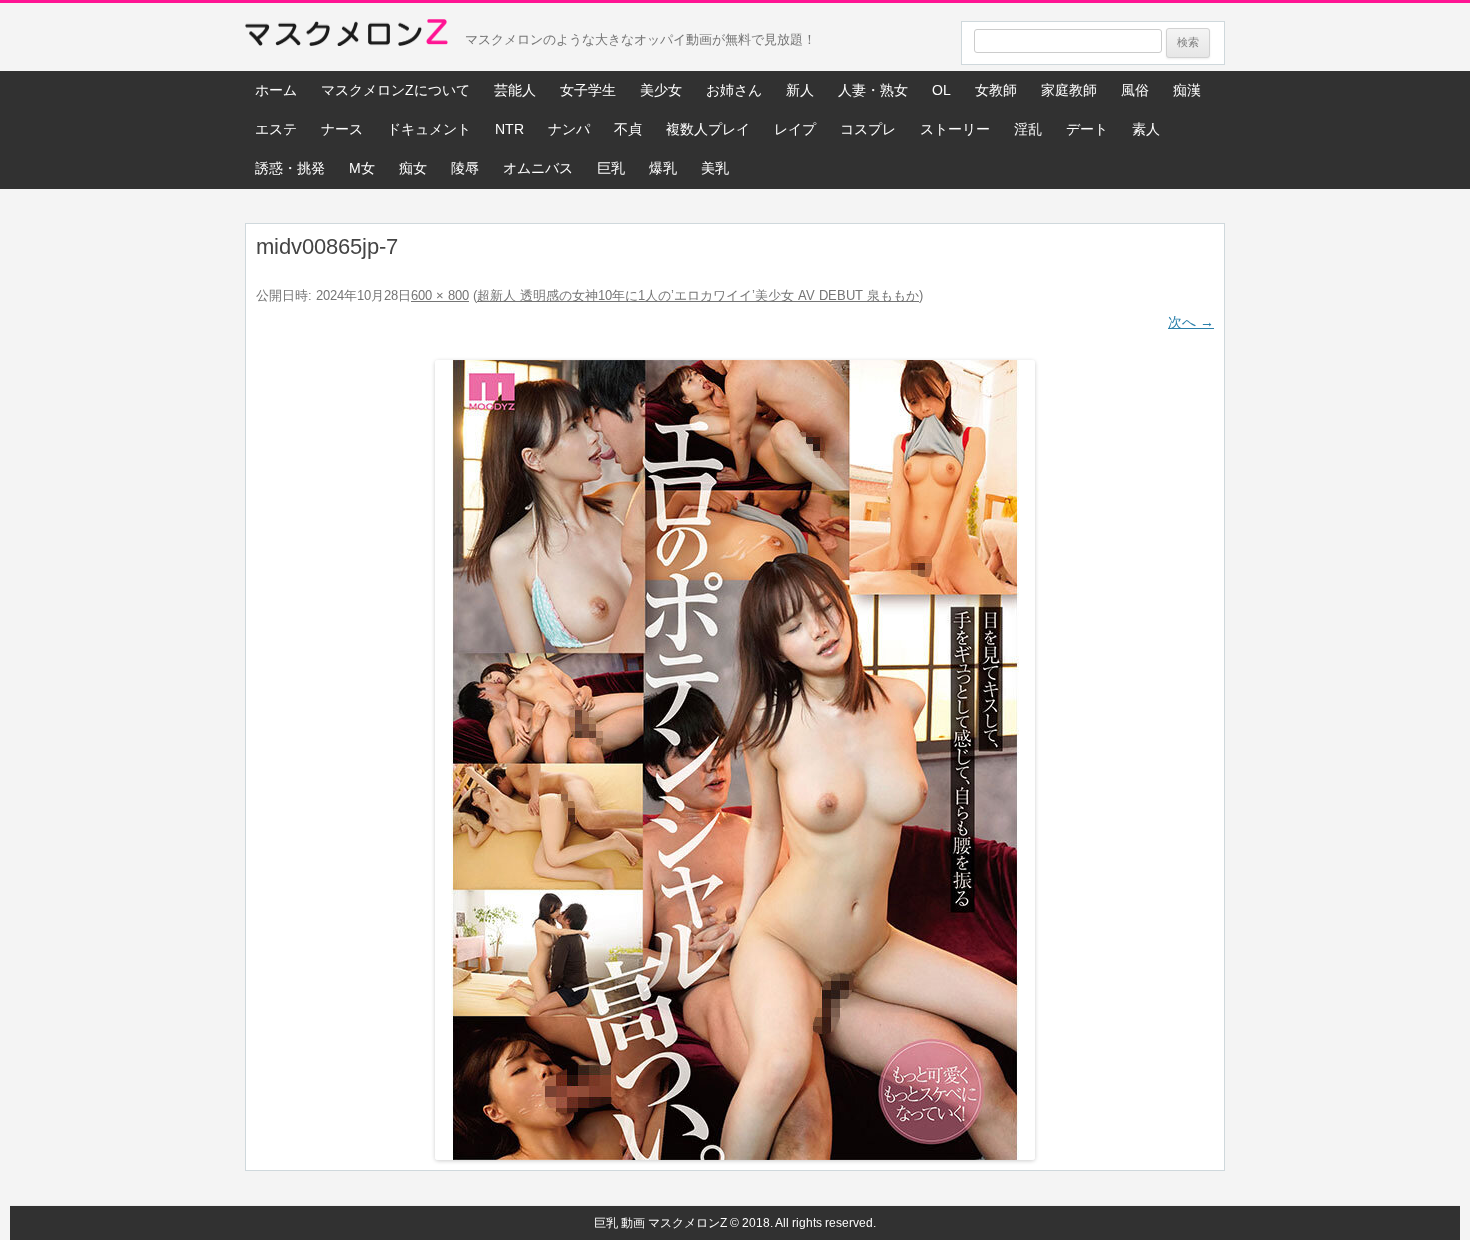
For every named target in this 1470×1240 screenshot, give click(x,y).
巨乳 (611, 168)
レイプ (795, 129)
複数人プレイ (708, 129)
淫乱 (1028, 129)
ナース (342, 129)
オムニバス (538, 168)
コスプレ (868, 129)
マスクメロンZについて (395, 90)
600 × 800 (440, 295)
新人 (800, 90)
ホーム (276, 90)
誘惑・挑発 (290, 168)
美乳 (715, 168)
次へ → (1191, 322)
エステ (276, 129)
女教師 (996, 90)
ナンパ (569, 129)
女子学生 (588, 90)
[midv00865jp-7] (735, 760)
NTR (509, 129)
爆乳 (663, 168)
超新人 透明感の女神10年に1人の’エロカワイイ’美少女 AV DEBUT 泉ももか (698, 295)
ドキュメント (429, 129)
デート (1087, 129)
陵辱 (465, 168)
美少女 (661, 90)
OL (941, 90)
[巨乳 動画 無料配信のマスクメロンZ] (346, 37)
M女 (362, 168)
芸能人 (515, 90)
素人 (1146, 129)
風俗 (1135, 90)
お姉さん (734, 90)
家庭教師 (1069, 90)
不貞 (628, 129)
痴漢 (1187, 90)
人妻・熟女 (873, 90)
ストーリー (955, 129)
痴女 (413, 168)
